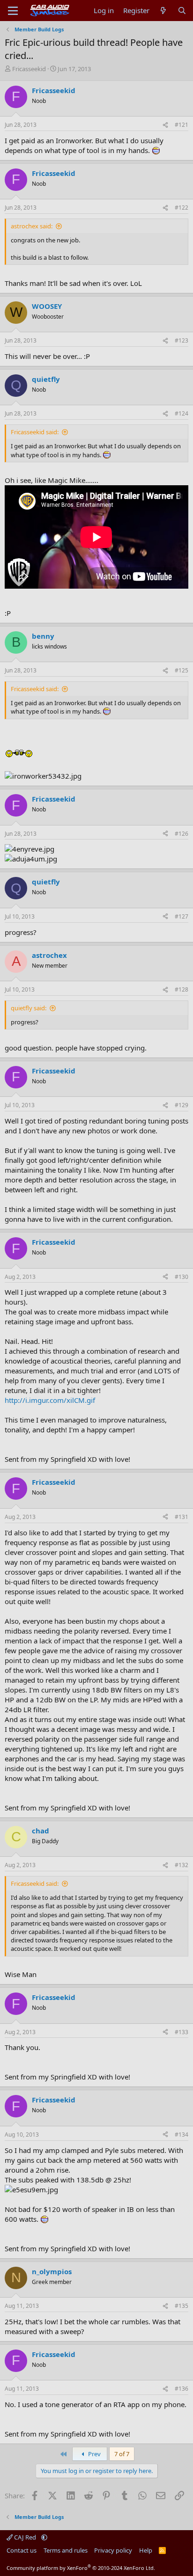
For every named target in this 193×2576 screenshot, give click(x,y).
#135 (182, 2306)
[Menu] (13, 11)
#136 (182, 2389)
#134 (182, 2135)
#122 (182, 208)
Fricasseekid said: (35, 432)
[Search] (182, 11)
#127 (182, 916)
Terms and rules (66, 2550)
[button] (44, 2537)
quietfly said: (29, 1008)
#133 (182, 2032)
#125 (182, 670)
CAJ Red (25, 2537)
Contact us (22, 2550)
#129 (182, 1105)
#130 (182, 1277)
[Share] (165, 125)
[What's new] (163, 11)
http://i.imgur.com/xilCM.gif (50, 1400)
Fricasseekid (29, 69)
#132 (182, 1865)
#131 (182, 1517)
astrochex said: (32, 226)
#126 (182, 834)
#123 (182, 340)
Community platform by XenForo (81, 2568)
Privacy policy (113, 2550)
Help (146, 2550)
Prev (94, 2454)
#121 (182, 125)
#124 (182, 413)
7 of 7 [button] (122, 2454)
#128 (182, 989)
